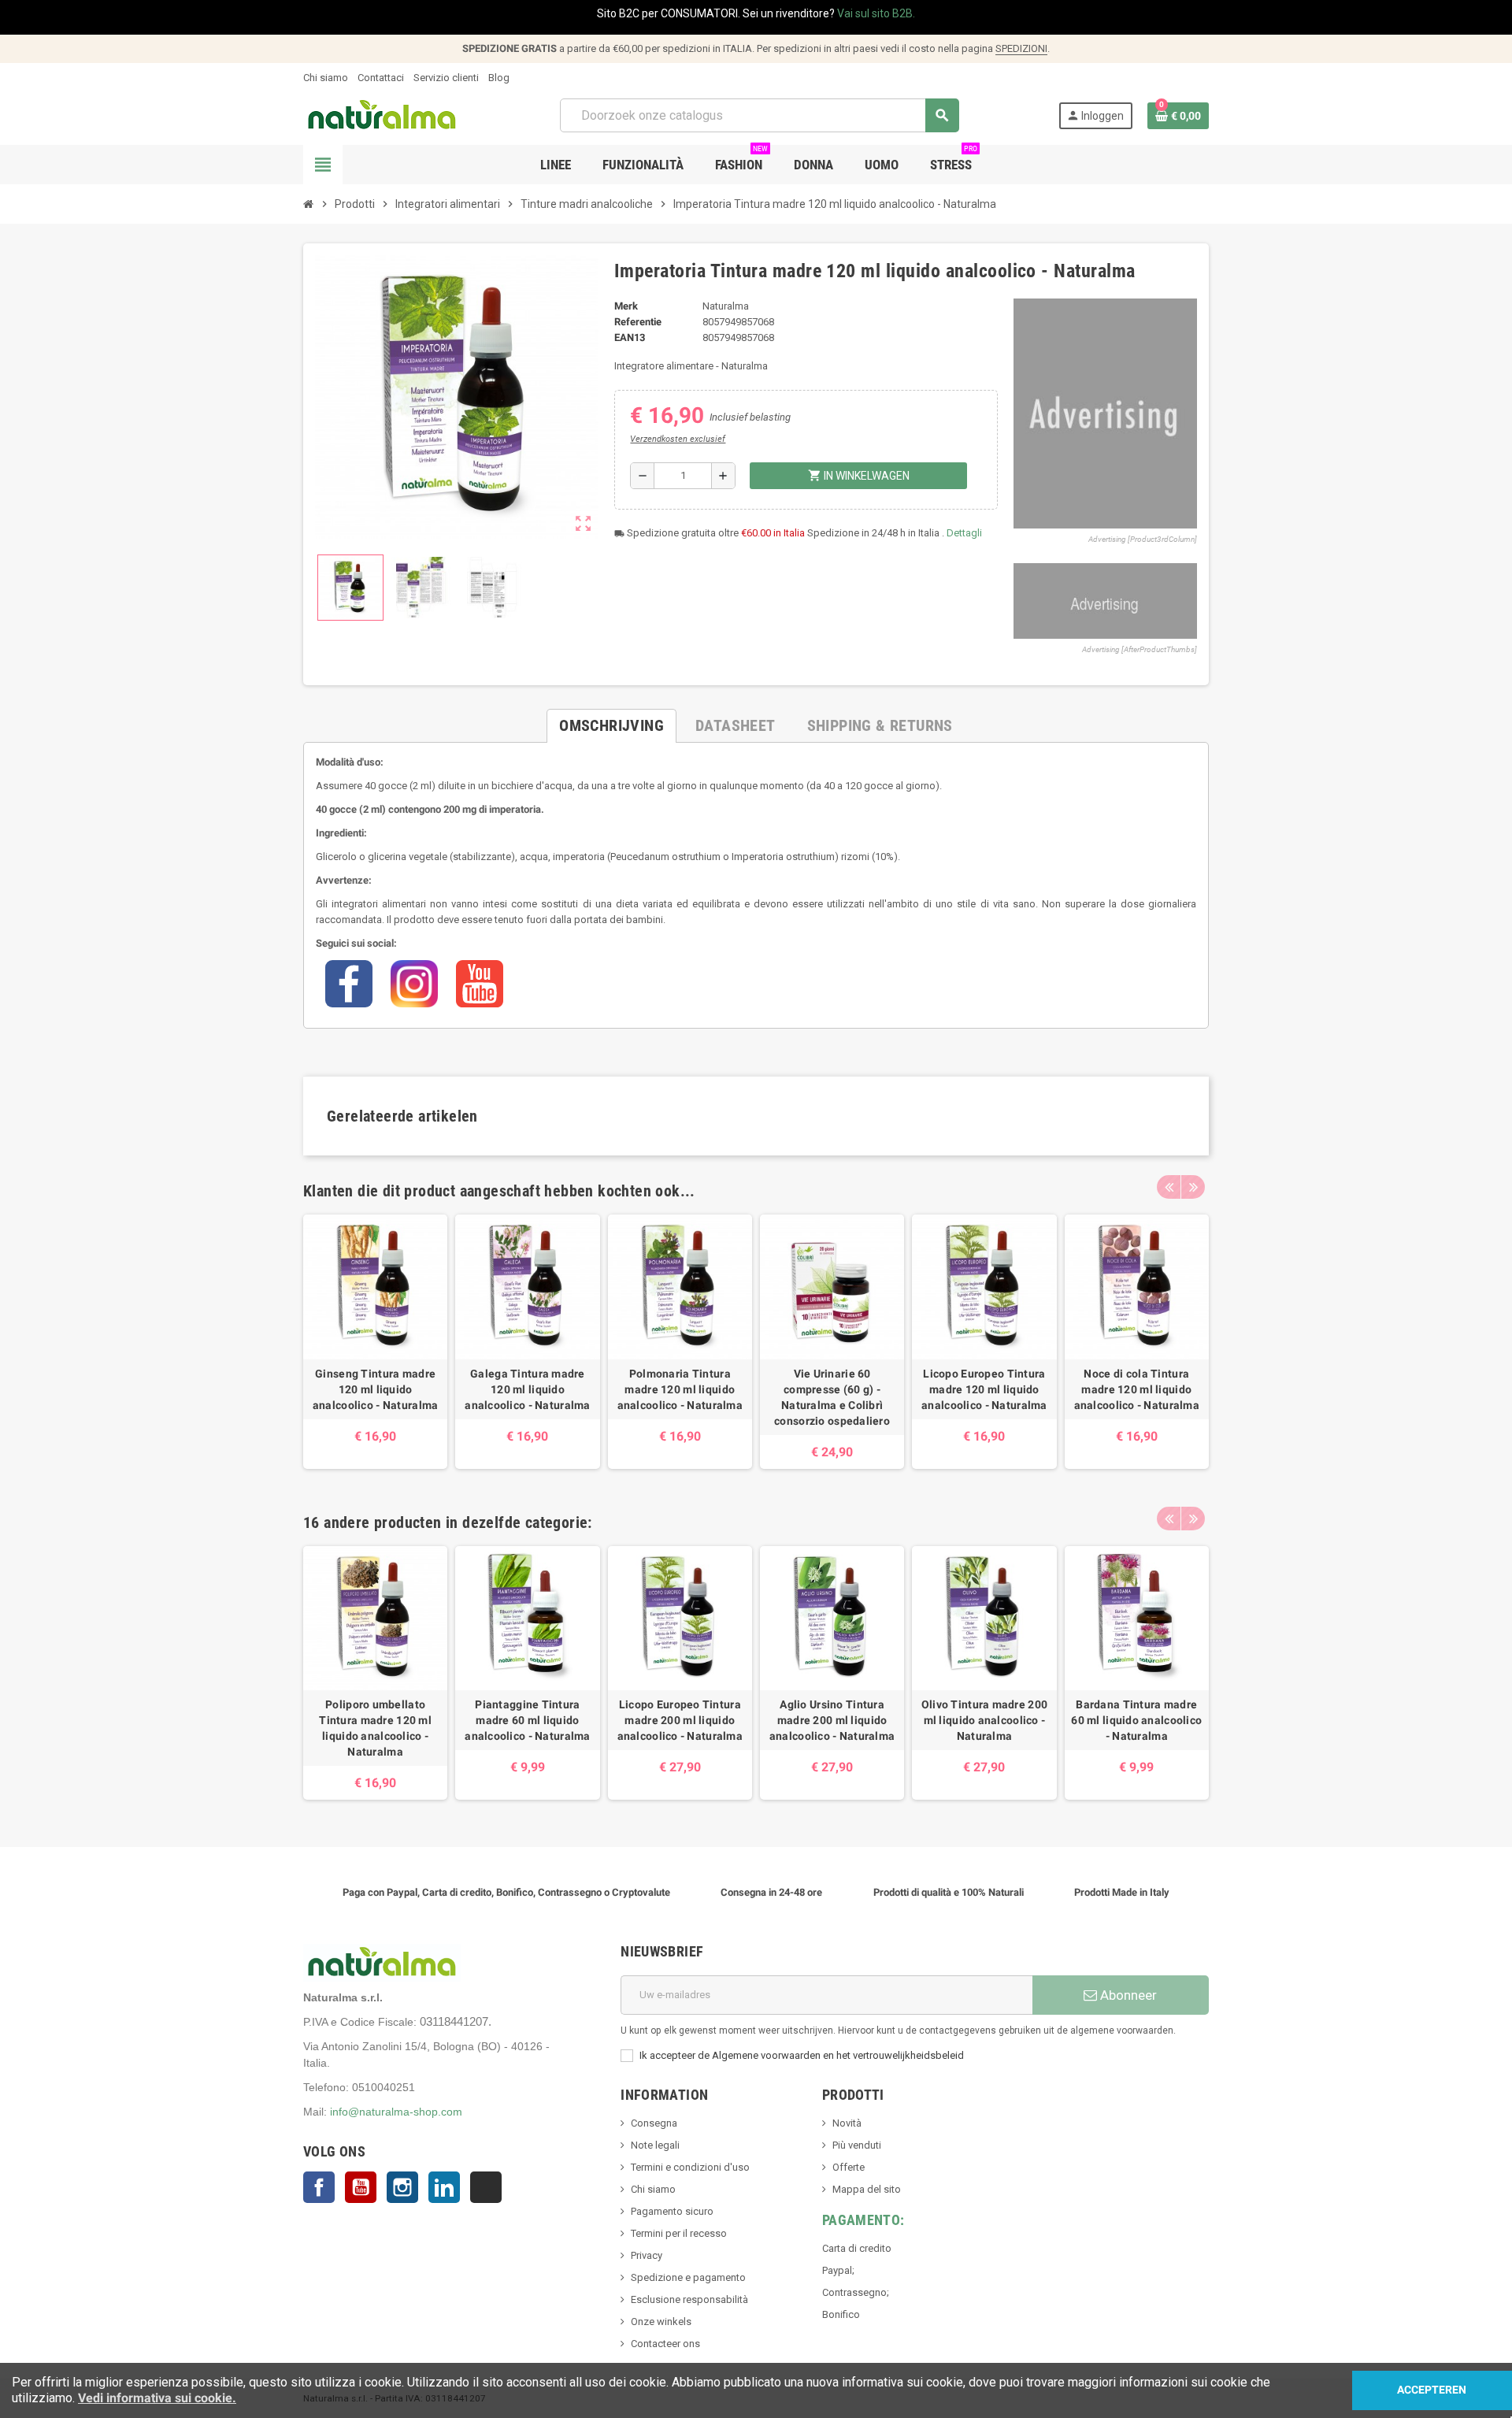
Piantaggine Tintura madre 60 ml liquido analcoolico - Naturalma (527, 1720)
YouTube (361, 2187)
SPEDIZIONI (1021, 48)
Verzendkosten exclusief (678, 439)
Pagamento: (863, 2220)
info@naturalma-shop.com (396, 2112)
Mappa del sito (867, 2189)
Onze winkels (661, 2322)
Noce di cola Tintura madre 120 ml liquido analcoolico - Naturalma (1137, 1389)
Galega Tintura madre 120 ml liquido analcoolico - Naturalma (527, 1389)
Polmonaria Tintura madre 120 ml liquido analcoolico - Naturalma (680, 1389)
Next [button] (1193, 1187)
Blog (499, 78)
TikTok (486, 2187)
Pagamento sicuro (672, 2211)
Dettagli (964, 533)
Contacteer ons (665, 2344)
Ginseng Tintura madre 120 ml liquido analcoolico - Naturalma (375, 1389)
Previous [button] (1169, 1187)
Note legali (655, 2145)
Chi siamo (326, 78)
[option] (375, 1341)
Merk (626, 306)
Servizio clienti (446, 78)
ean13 (630, 337)
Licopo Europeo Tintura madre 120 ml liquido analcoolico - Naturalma (984, 1389)
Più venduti (857, 2145)
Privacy (647, 2255)
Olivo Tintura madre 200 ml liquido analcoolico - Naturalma (984, 1720)
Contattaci (381, 78)
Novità (847, 2123)
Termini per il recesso (679, 2233)
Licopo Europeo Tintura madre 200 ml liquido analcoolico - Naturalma (680, 1720)
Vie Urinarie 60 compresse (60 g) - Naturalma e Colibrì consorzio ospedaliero (832, 1397)
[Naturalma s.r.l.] (382, 115)
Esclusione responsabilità (689, 2299)
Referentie (638, 322)
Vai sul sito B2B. (876, 13)
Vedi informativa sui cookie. (157, 2398)
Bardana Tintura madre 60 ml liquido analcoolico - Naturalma (1136, 1720)
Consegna (654, 2123)
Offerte (849, 2167)
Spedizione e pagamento (688, 2277)
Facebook (319, 2187)
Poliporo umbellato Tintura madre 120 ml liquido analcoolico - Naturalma (375, 1728)
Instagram (402, 2187)
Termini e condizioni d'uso (690, 2167)
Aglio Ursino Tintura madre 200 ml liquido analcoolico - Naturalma (832, 1720)
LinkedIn (444, 2187)
